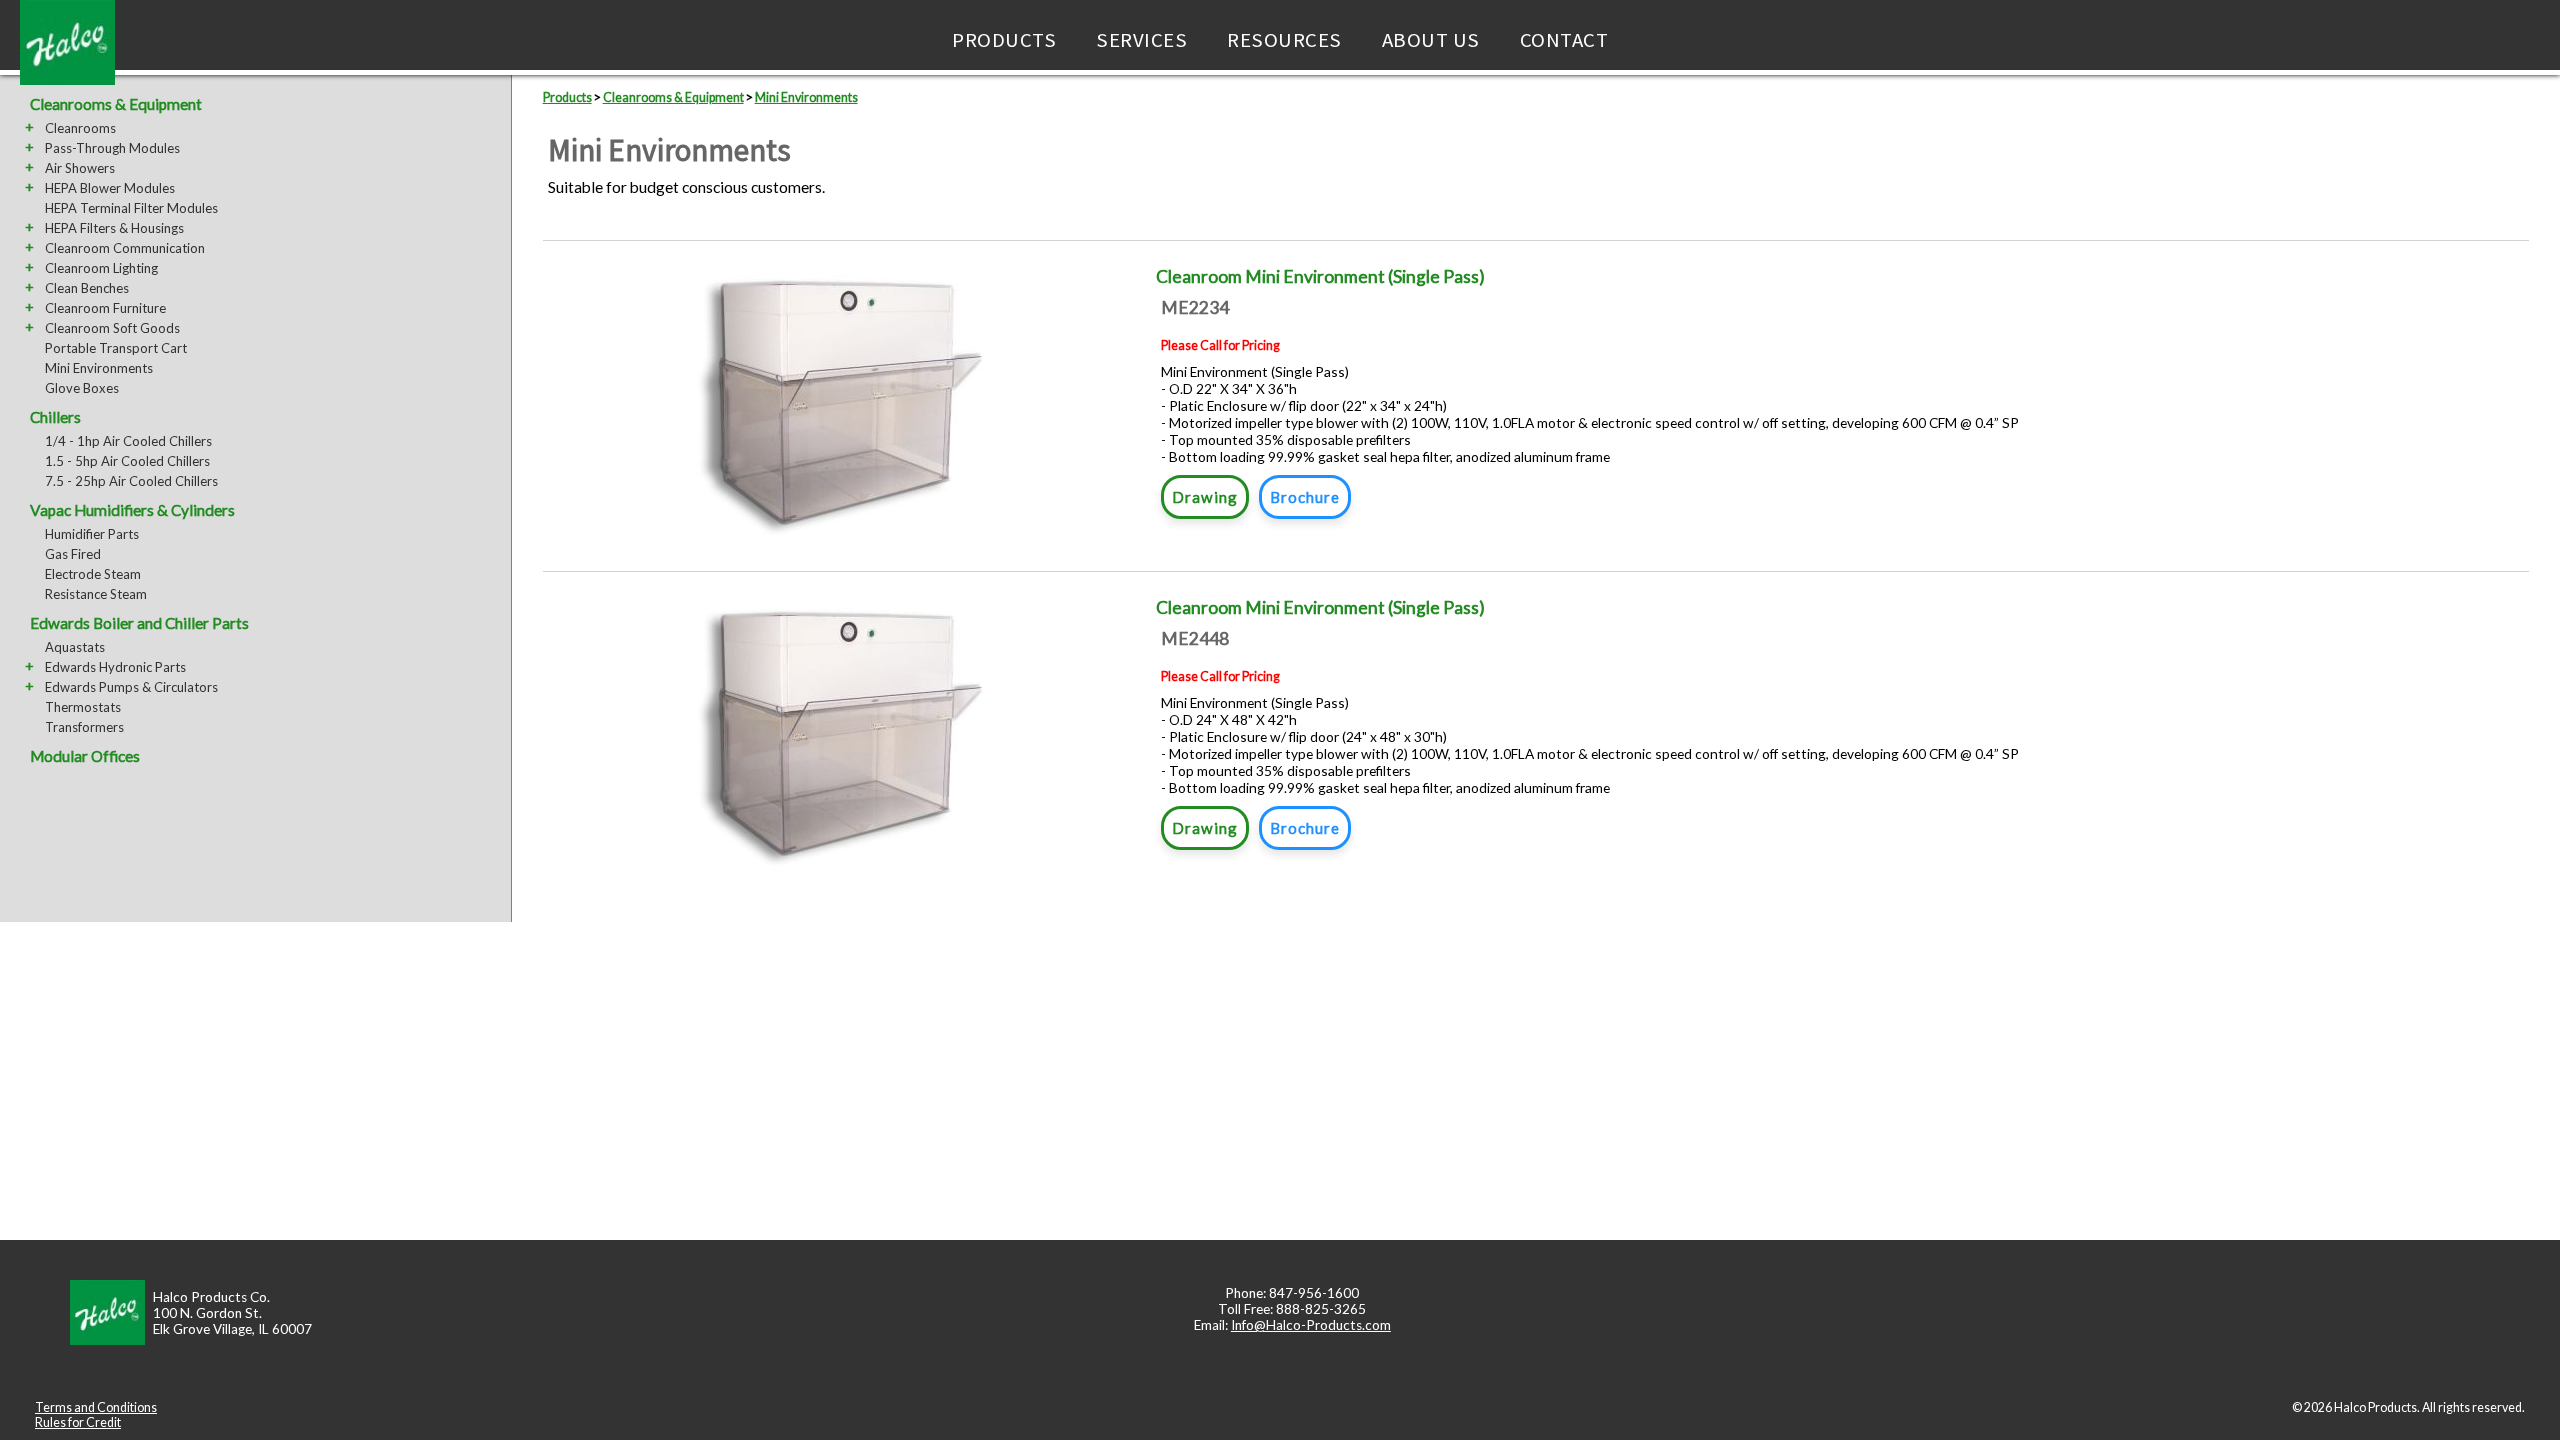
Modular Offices (85, 756)
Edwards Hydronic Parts (115, 667)
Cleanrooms (80, 128)
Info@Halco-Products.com (1311, 1325)
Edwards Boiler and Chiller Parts (139, 623)
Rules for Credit (78, 1422)
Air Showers (80, 168)
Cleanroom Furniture (105, 308)
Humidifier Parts (92, 534)
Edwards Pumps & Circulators (131, 687)
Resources (1284, 40)
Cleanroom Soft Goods (112, 328)
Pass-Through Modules (112, 148)
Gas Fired (73, 554)
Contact (1564, 40)
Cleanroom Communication (125, 248)
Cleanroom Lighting (101, 268)
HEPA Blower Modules (110, 188)
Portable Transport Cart (116, 348)
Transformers (84, 727)
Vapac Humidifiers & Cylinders (132, 510)
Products (1004, 40)
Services (1141, 40)
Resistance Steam (96, 594)
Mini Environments (99, 368)
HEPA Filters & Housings (114, 228)
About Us (1431, 40)
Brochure (1305, 497)
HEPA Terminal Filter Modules (131, 208)
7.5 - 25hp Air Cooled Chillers (131, 481)
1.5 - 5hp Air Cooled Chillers (127, 461)
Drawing (1205, 497)
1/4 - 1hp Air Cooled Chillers (128, 441)
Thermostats (83, 707)
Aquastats (75, 647)
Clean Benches (87, 288)
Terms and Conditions (96, 1407)
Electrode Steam (93, 574)
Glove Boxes (82, 388)
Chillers (55, 417)
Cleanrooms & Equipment (116, 104)
